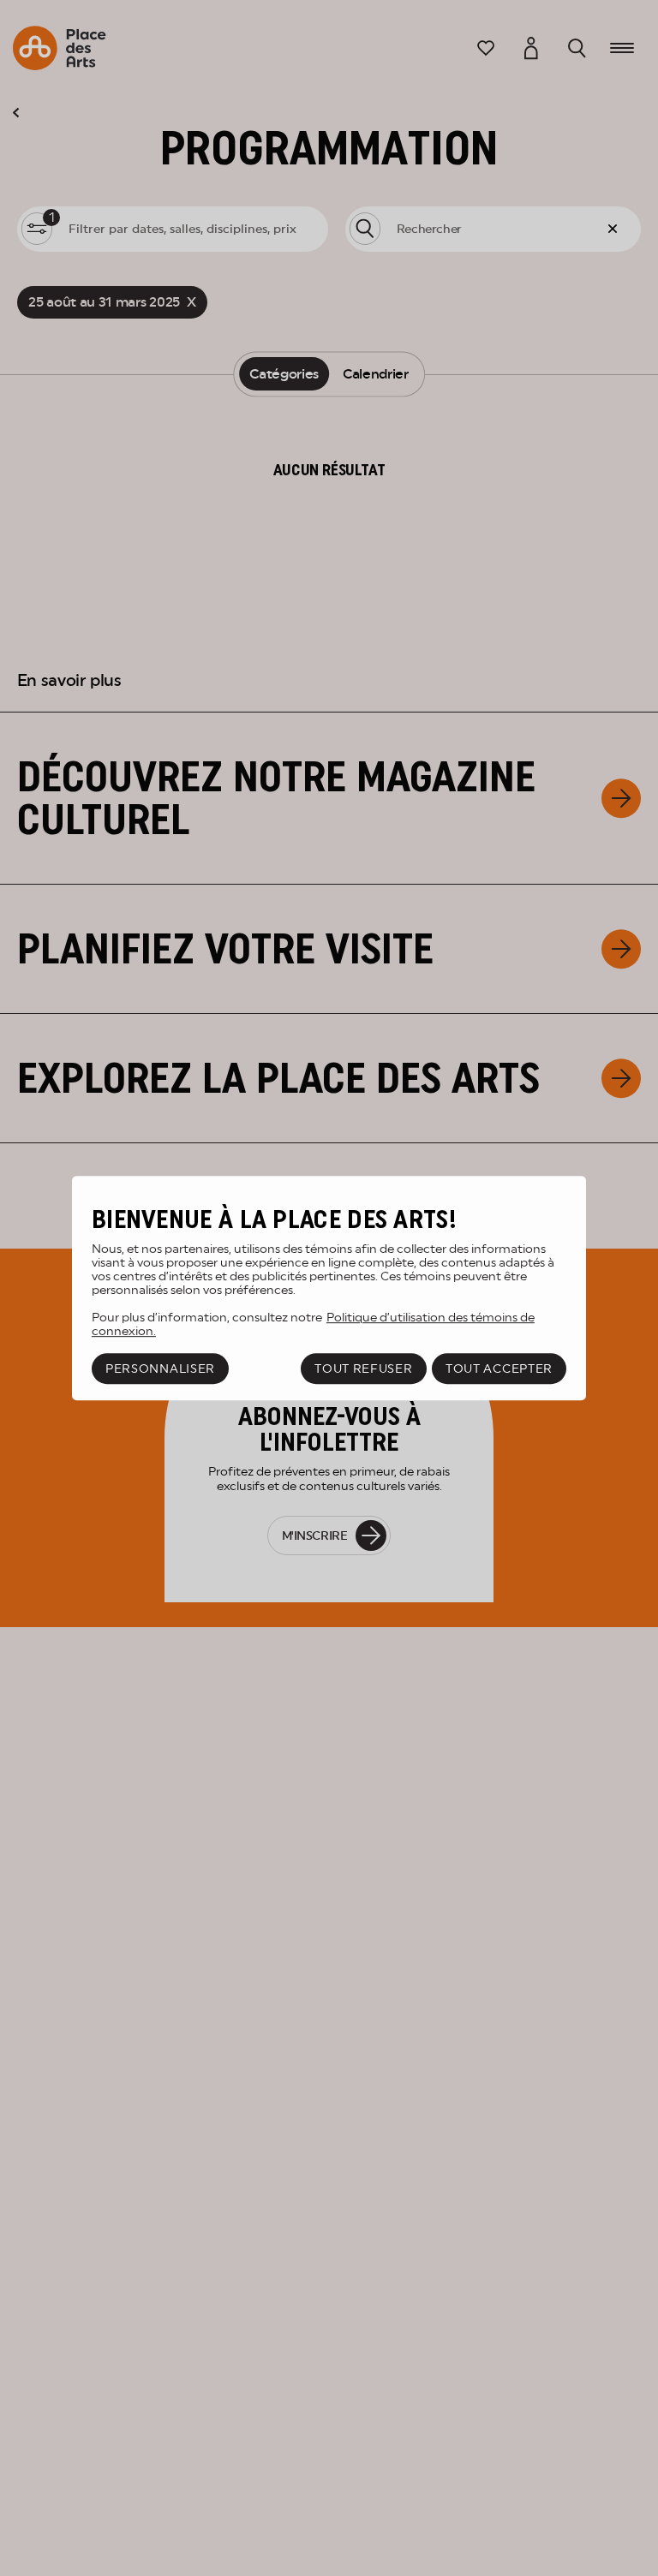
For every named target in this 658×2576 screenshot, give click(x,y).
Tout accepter (499, 1368)
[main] (329, 1288)
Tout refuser (363, 1368)
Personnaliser (160, 1368)
